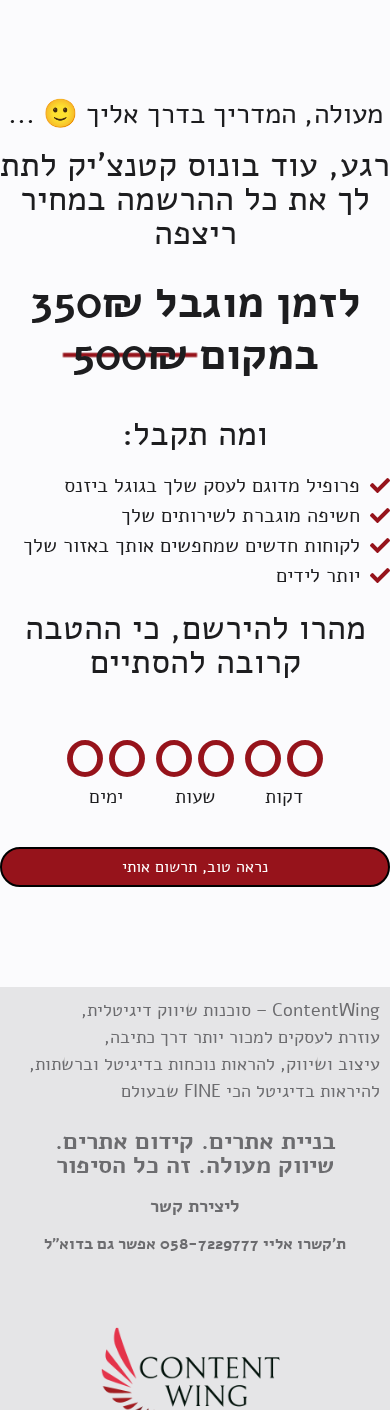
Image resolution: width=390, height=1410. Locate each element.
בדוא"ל (68, 1244)
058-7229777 (209, 1244)
